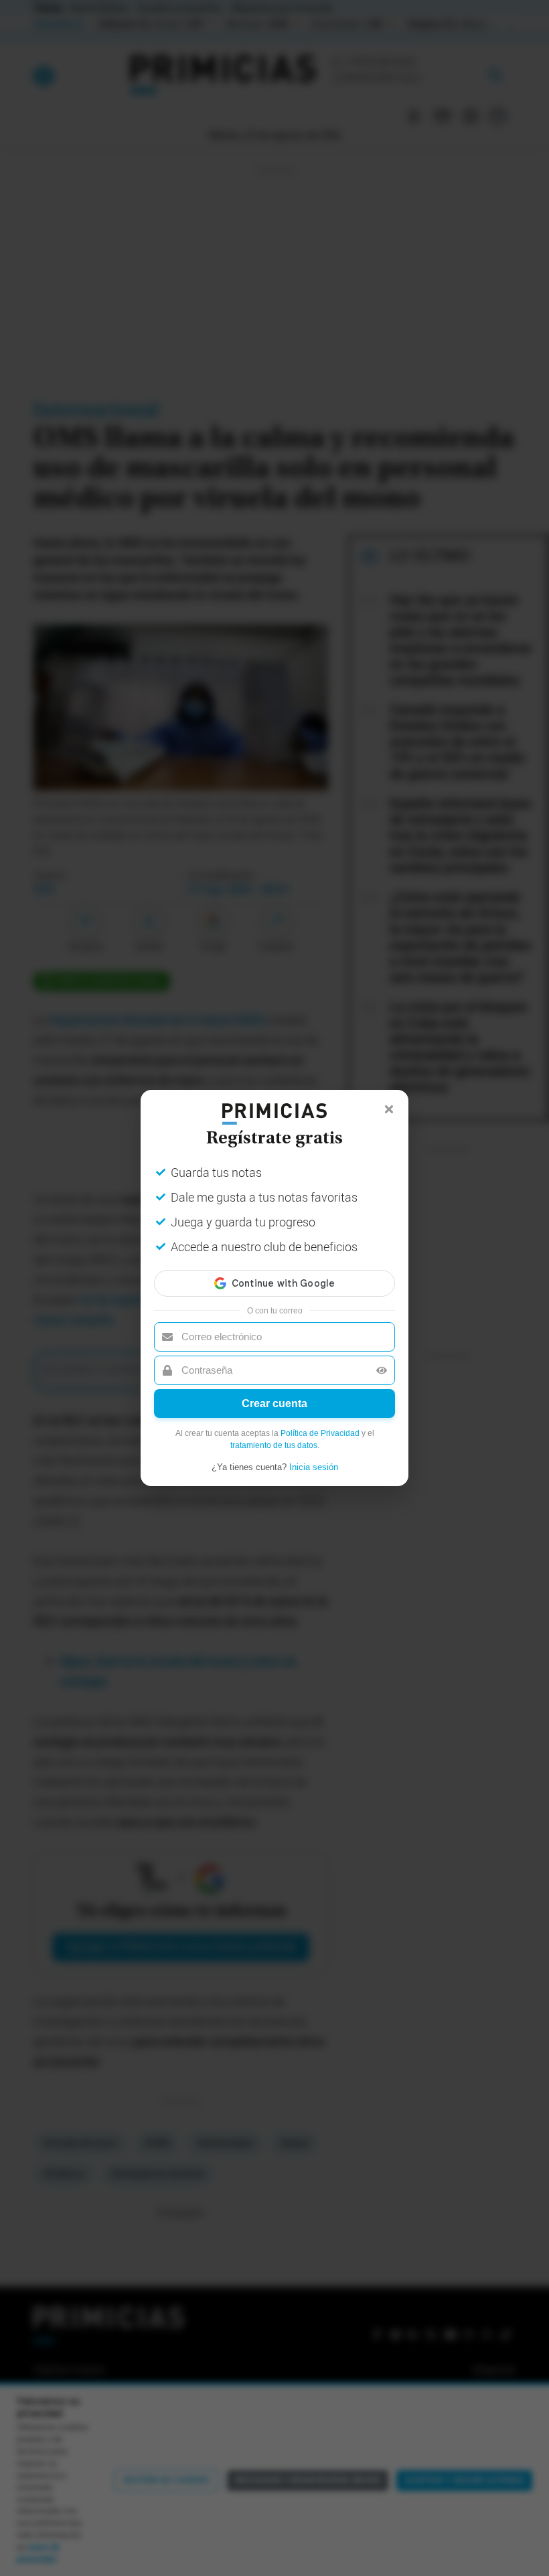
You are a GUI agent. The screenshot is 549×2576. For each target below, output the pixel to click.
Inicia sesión (314, 1467)
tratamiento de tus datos (274, 1445)
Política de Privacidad (320, 1433)
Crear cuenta (274, 1403)
